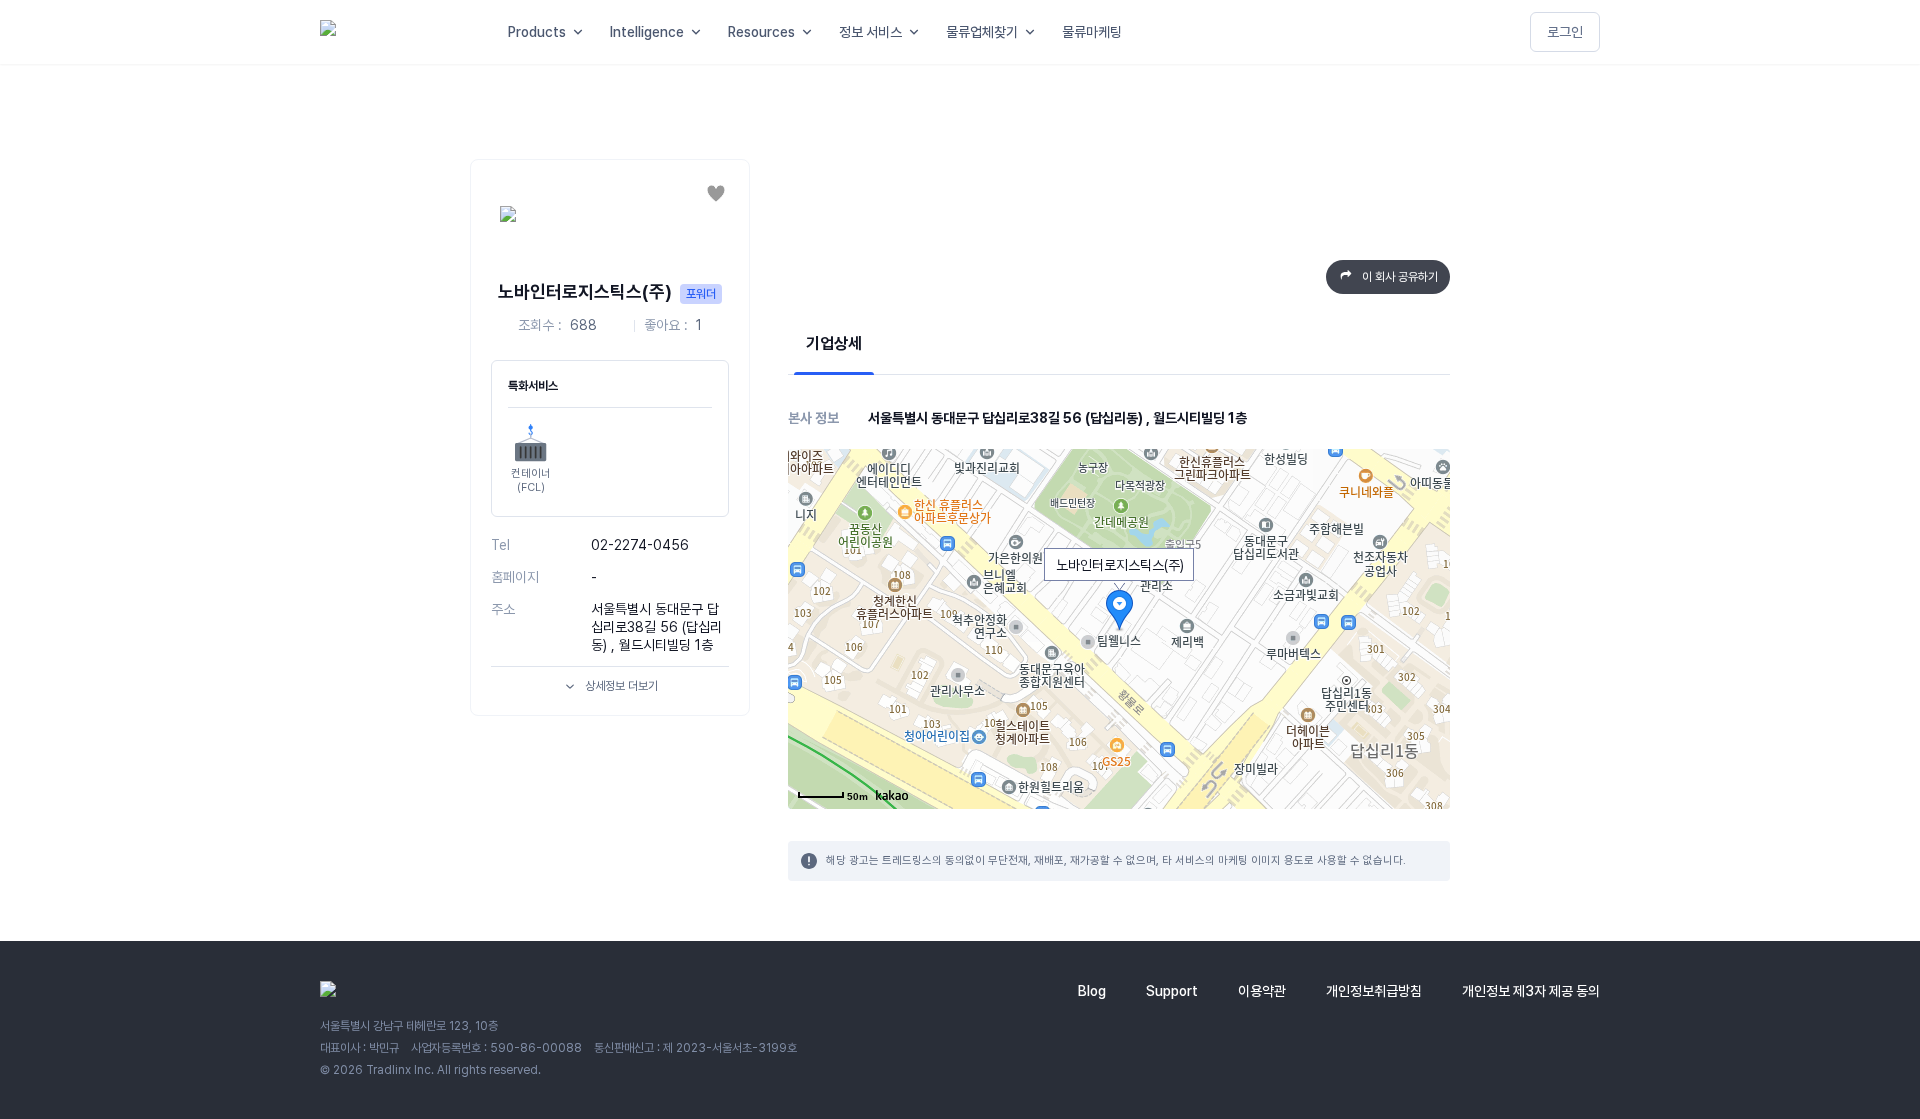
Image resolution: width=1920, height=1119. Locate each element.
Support (1172, 991)
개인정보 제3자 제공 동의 (1531, 991)
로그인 (1565, 32)
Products (537, 32)
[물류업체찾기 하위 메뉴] (1034, 32)
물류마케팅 (1092, 32)
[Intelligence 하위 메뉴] (700, 32)
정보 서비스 (870, 32)
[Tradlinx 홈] (396, 32)
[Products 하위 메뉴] (582, 32)
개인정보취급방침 (1374, 991)
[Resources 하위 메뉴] (811, 32)
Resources (761, 32)
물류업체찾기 (982, 32)
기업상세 (834, 343)
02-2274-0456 (640, 545)
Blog (1092, 991)
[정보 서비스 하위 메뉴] (918, 32)
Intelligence (647, 32)
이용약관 (1262, 991)
